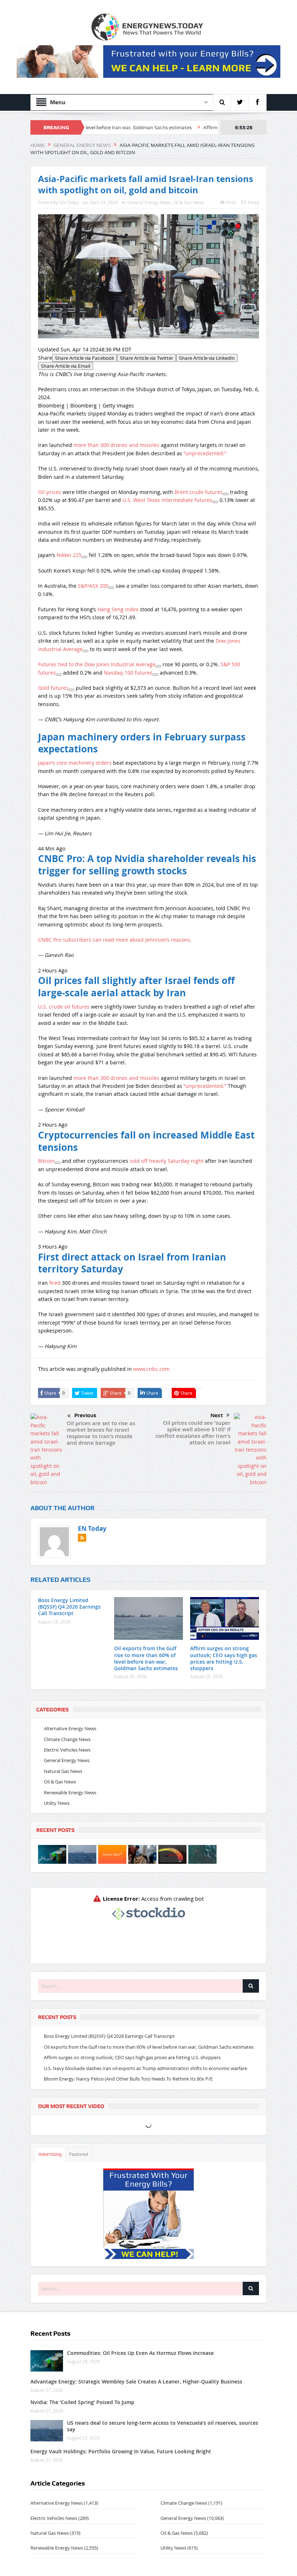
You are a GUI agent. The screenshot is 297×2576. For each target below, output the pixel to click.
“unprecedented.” (205, 453)
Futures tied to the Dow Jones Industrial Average (97, 664)
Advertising (50, 2154)
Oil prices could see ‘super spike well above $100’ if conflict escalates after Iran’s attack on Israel (193, 1433)
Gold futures (53, 688)
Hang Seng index (118, 609)
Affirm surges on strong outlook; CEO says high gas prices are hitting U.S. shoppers (224, 1658)
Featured (79, 2154)
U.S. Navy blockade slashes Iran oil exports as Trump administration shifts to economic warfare (145, 2068)
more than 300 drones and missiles (116, 445)
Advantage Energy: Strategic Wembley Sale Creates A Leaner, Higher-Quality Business (136, 2381)
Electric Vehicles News (67, 1750)
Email (253, 202)
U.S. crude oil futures (64, 1007)
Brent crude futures (199, 492)
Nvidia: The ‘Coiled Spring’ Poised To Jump (82, 2402)
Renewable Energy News (70, 1792)
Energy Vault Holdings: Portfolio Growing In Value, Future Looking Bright (121, 2451)
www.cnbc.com (151, 1369)
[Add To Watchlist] (226, 494)
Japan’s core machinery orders (75, 763)
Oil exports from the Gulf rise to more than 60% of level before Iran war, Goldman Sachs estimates (146, 1658)
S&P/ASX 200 (93, 586)
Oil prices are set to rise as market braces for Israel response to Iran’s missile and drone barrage (101, 1433)
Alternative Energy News (70, 1728)
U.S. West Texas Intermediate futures (167, 500)
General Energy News (149, 202)
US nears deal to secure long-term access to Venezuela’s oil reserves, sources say (163, 2426)
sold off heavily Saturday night (167, 1161)
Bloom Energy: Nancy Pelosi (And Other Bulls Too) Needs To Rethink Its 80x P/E (128, 2079)
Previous (85, 1415)
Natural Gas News (63, 1771)
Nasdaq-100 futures (128, 673)
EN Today (70, 202)
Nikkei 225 (69, 555)
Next (217, 1415)
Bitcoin (46, 1161)
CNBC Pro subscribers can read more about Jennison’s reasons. (115, 940)
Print (231, 202)
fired (55, 1283)
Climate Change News (67, 1739)
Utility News (57, 1803)
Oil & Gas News (189, 202)
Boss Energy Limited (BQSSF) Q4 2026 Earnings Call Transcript (69, 1607)
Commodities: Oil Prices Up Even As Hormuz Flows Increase (140, 2353)
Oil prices (50, 492)
